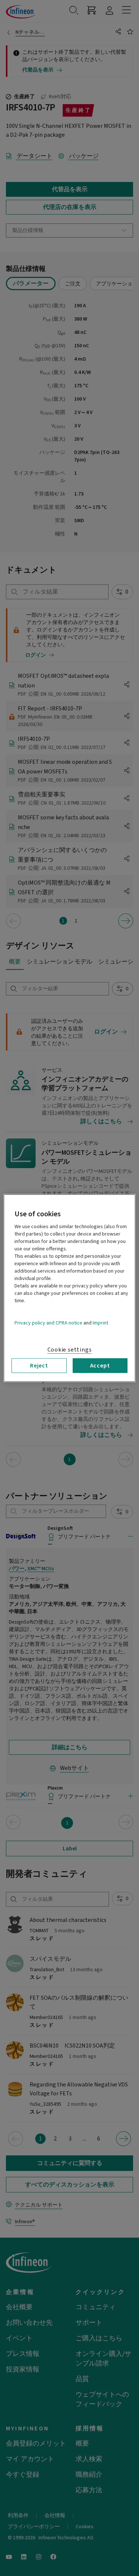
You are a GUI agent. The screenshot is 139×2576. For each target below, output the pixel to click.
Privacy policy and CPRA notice (48, 1323)
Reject (39, 1365)
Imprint (100, 1323)
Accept (100, 1365)
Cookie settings (70, 1349)
